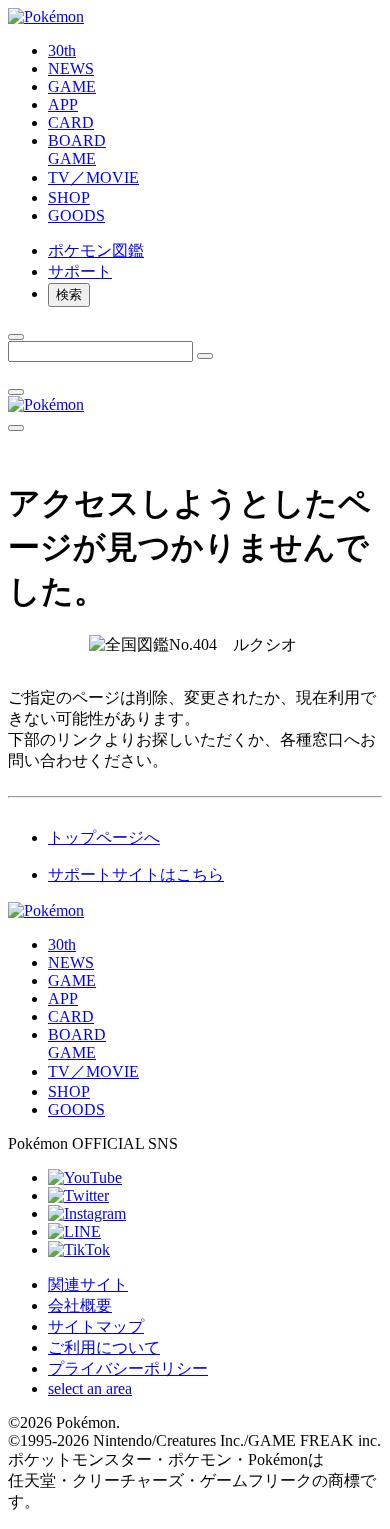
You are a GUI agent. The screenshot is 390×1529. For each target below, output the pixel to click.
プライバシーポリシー (128, 1368)
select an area (90, 1388)
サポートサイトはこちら (136, 874)
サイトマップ (96, 1326)
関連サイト (88, 1284)
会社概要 (80, 1305)
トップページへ (104, 837)
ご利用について (104, 1347)
